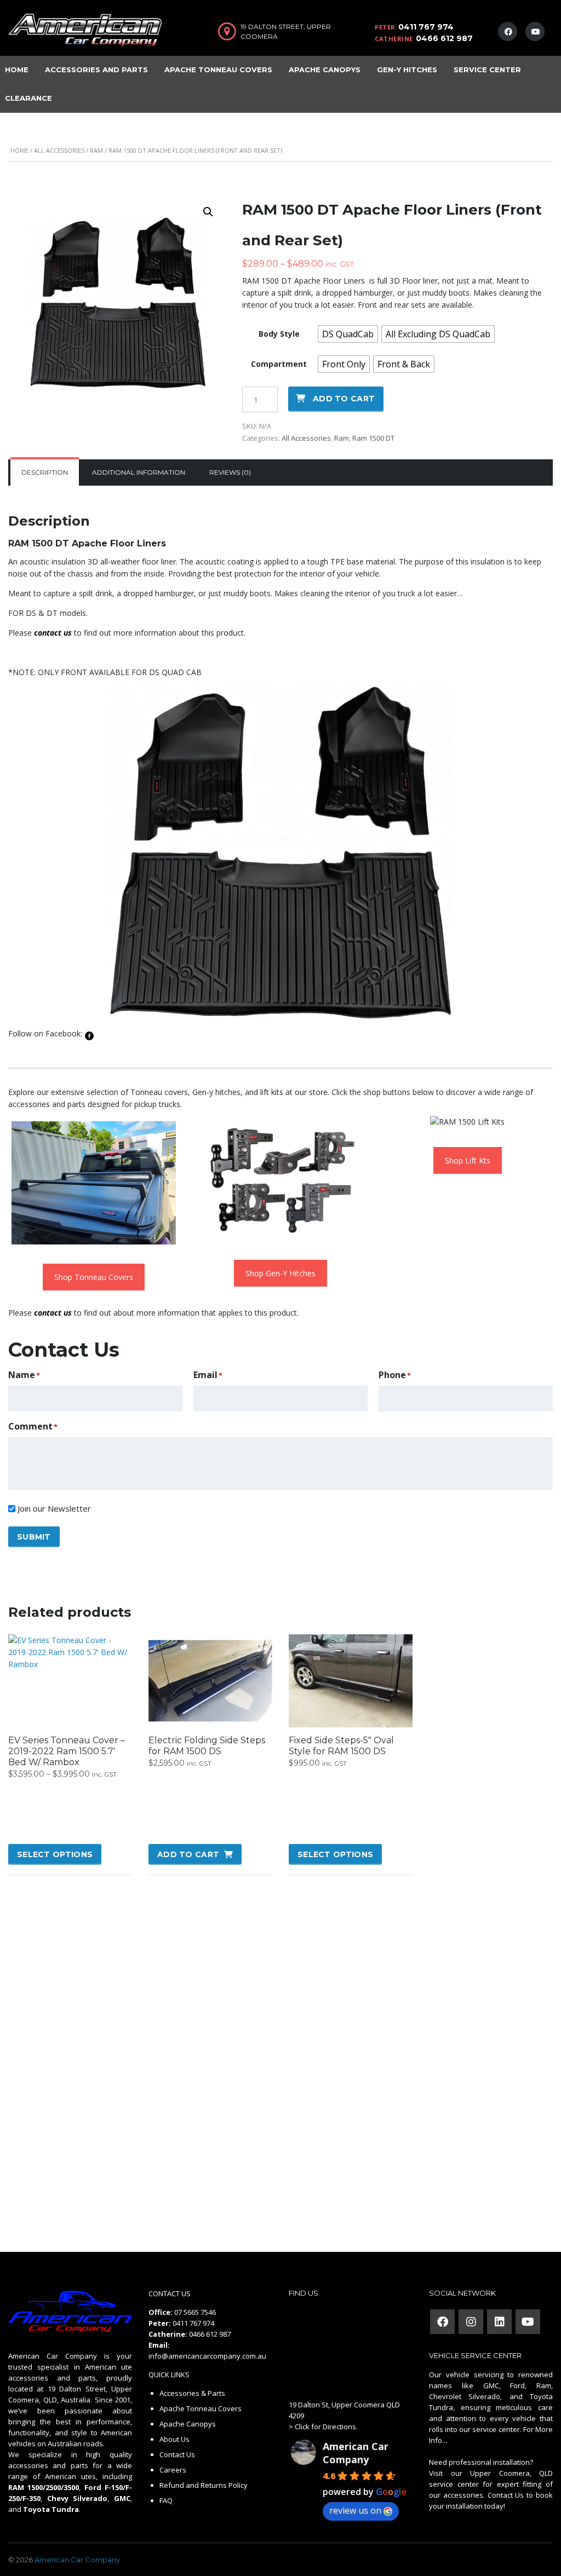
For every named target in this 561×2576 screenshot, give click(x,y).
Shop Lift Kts (468, 1160)
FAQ (166, 2500)
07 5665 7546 (195, 2312)
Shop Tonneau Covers (94, 1277)
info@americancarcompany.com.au (207, 2356)
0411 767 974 (426, 27)
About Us (174, 2439)
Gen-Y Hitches (407, 70)
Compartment (279, 364)
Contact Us (177, 2454)
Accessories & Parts (192, 2393)
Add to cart (344, 399)
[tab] (45, 472)
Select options (55, 1854)
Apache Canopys (325, 70)
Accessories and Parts (96, 70)
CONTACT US (170, 2293)
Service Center (487, 70)
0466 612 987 (444, 38)
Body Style (279, 334)
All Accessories (59, 150)
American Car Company (356, 2453)
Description (45, 472)
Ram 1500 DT (373, 438)
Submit (34, 1537)
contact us (53, 633)
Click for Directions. (326, 2427)
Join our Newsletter (54, 1508)
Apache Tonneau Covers (218, 70)
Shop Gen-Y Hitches (280, 1273)
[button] (208, 212)
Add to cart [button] (188, 1854)
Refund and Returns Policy (204, 2485)
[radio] (348, 334)
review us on (355, 2510)
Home (19, 150)
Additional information (139, 472)
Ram (96, 150)
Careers (173, 2470)
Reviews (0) (230, 472)
